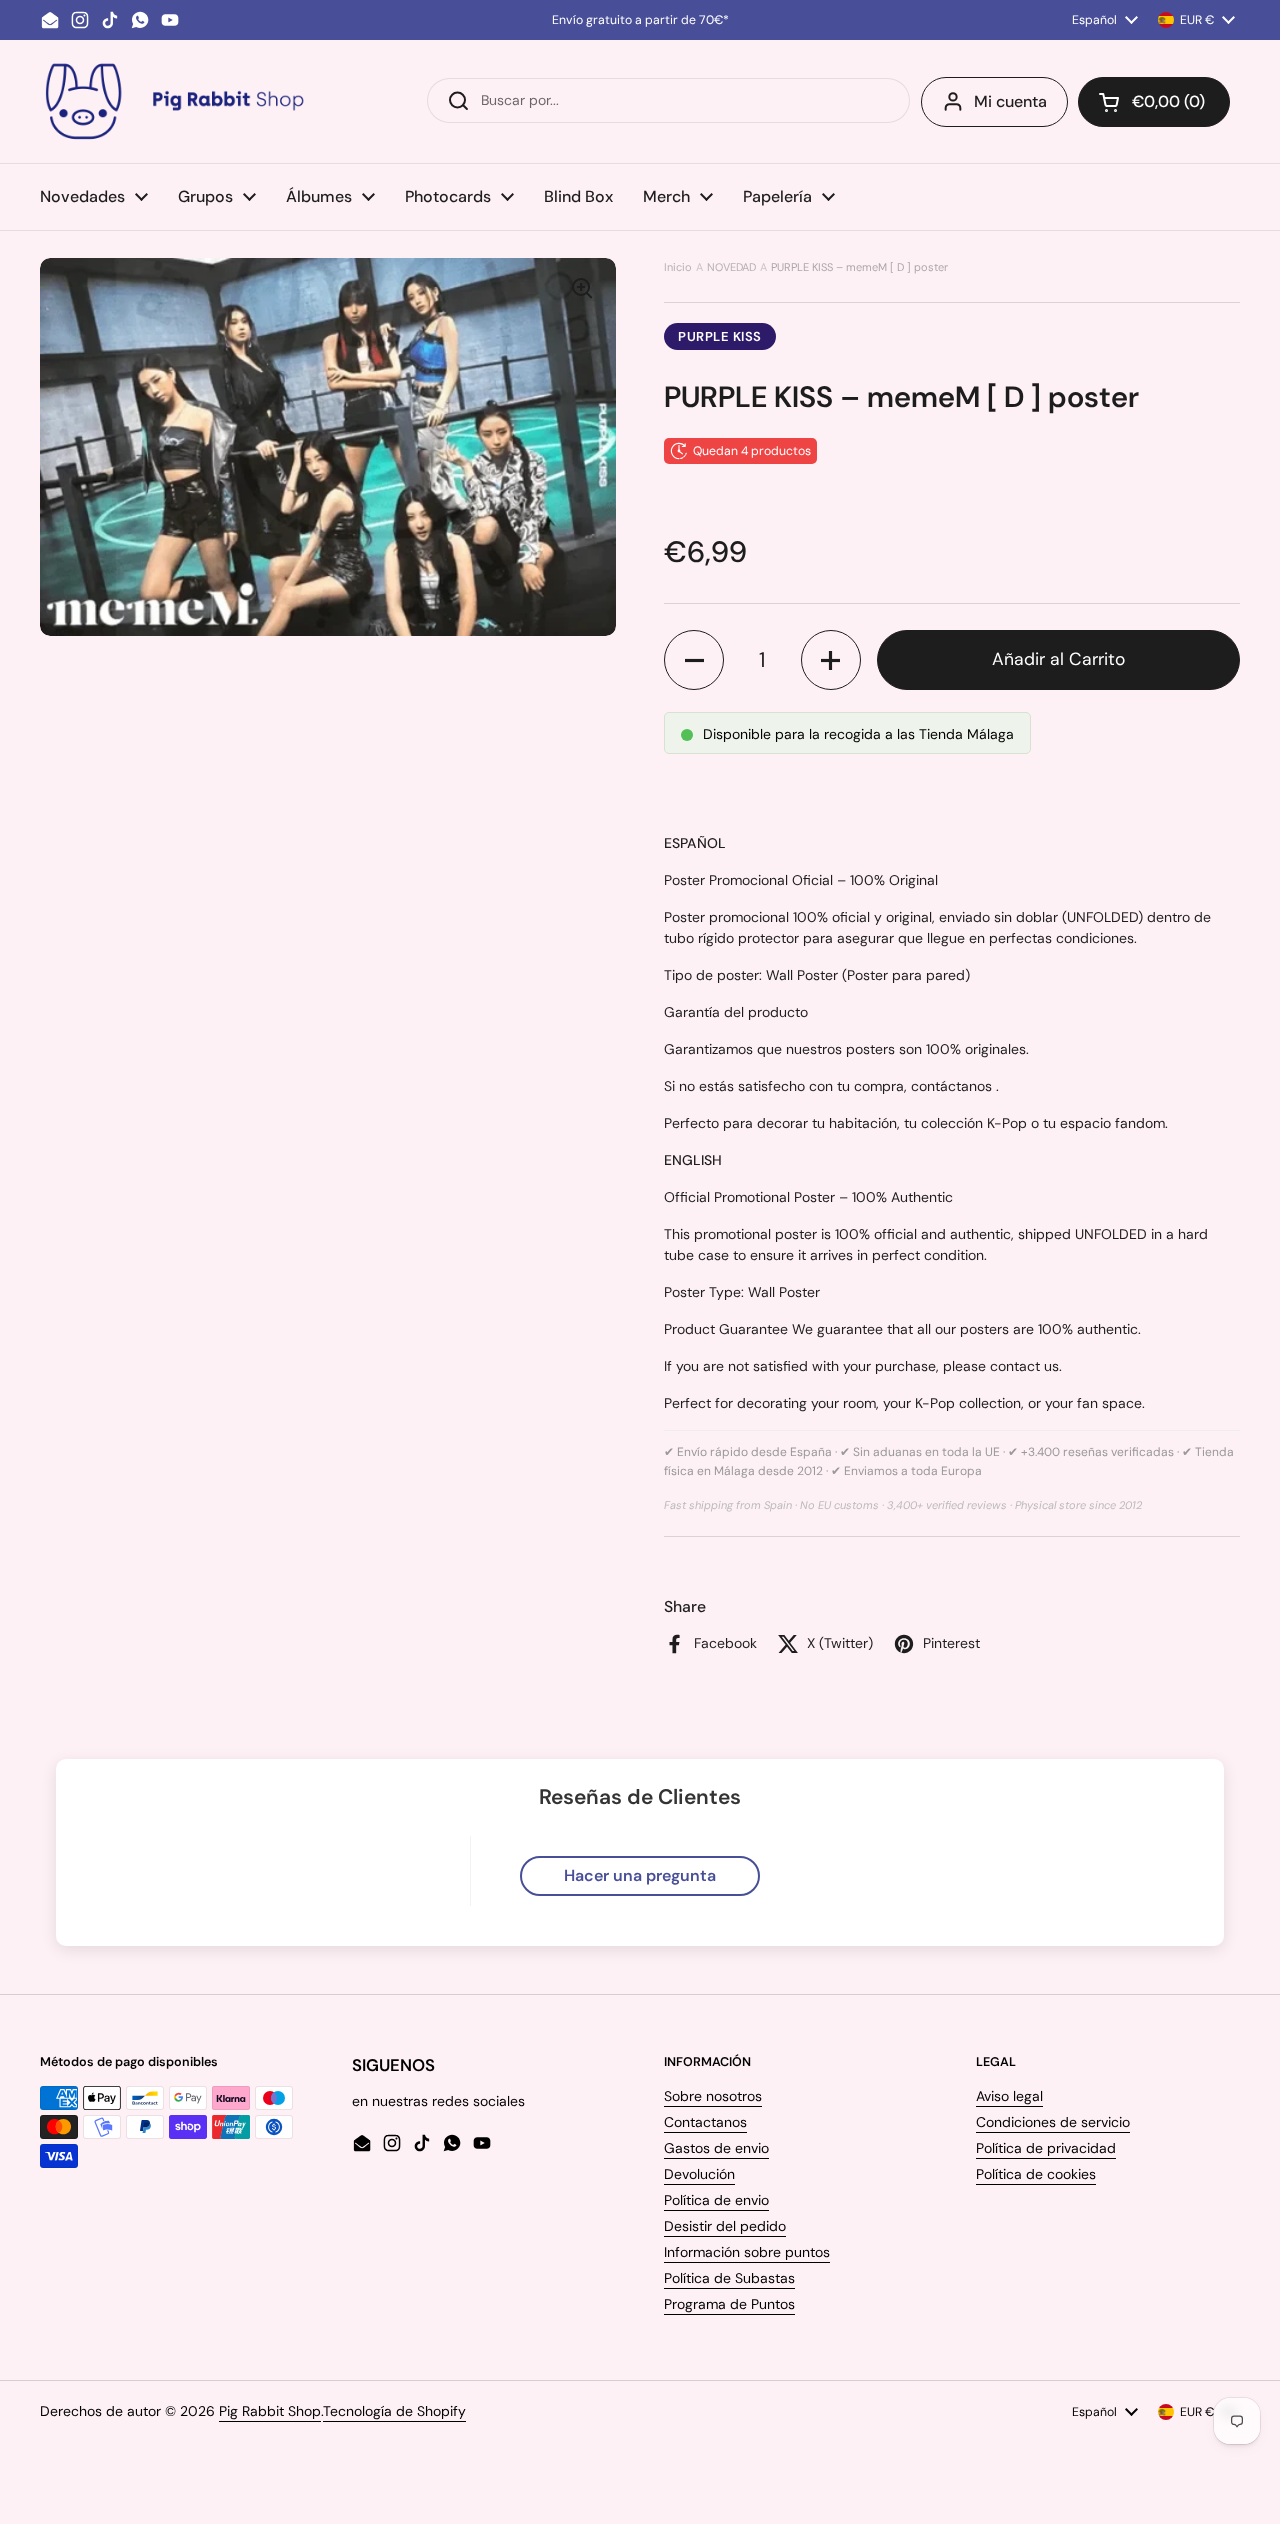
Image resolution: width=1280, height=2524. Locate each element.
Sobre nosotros (713, 2096)
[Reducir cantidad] (694, 660)
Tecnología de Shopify (394, 2411)
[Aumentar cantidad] (831, 660)
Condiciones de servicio (1053, 2122)
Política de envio (716, 2200)
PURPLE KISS (720, 336)
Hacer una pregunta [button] (640, 1875)
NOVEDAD (731, 267)
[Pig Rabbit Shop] (173, 101)
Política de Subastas (729, 2278)
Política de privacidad (1046, 2148)
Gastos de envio (716, 2148)
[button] (1154, 102)
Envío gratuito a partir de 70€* (640, 20)
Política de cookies (1036, 2174)
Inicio (678, 267)
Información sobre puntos (747, 2252)
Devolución (699, 2174)
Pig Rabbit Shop (270, 2411)
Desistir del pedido (725, 2226)
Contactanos (705, 2122)
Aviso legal (1009, 2096)
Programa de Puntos (729, 2304)
